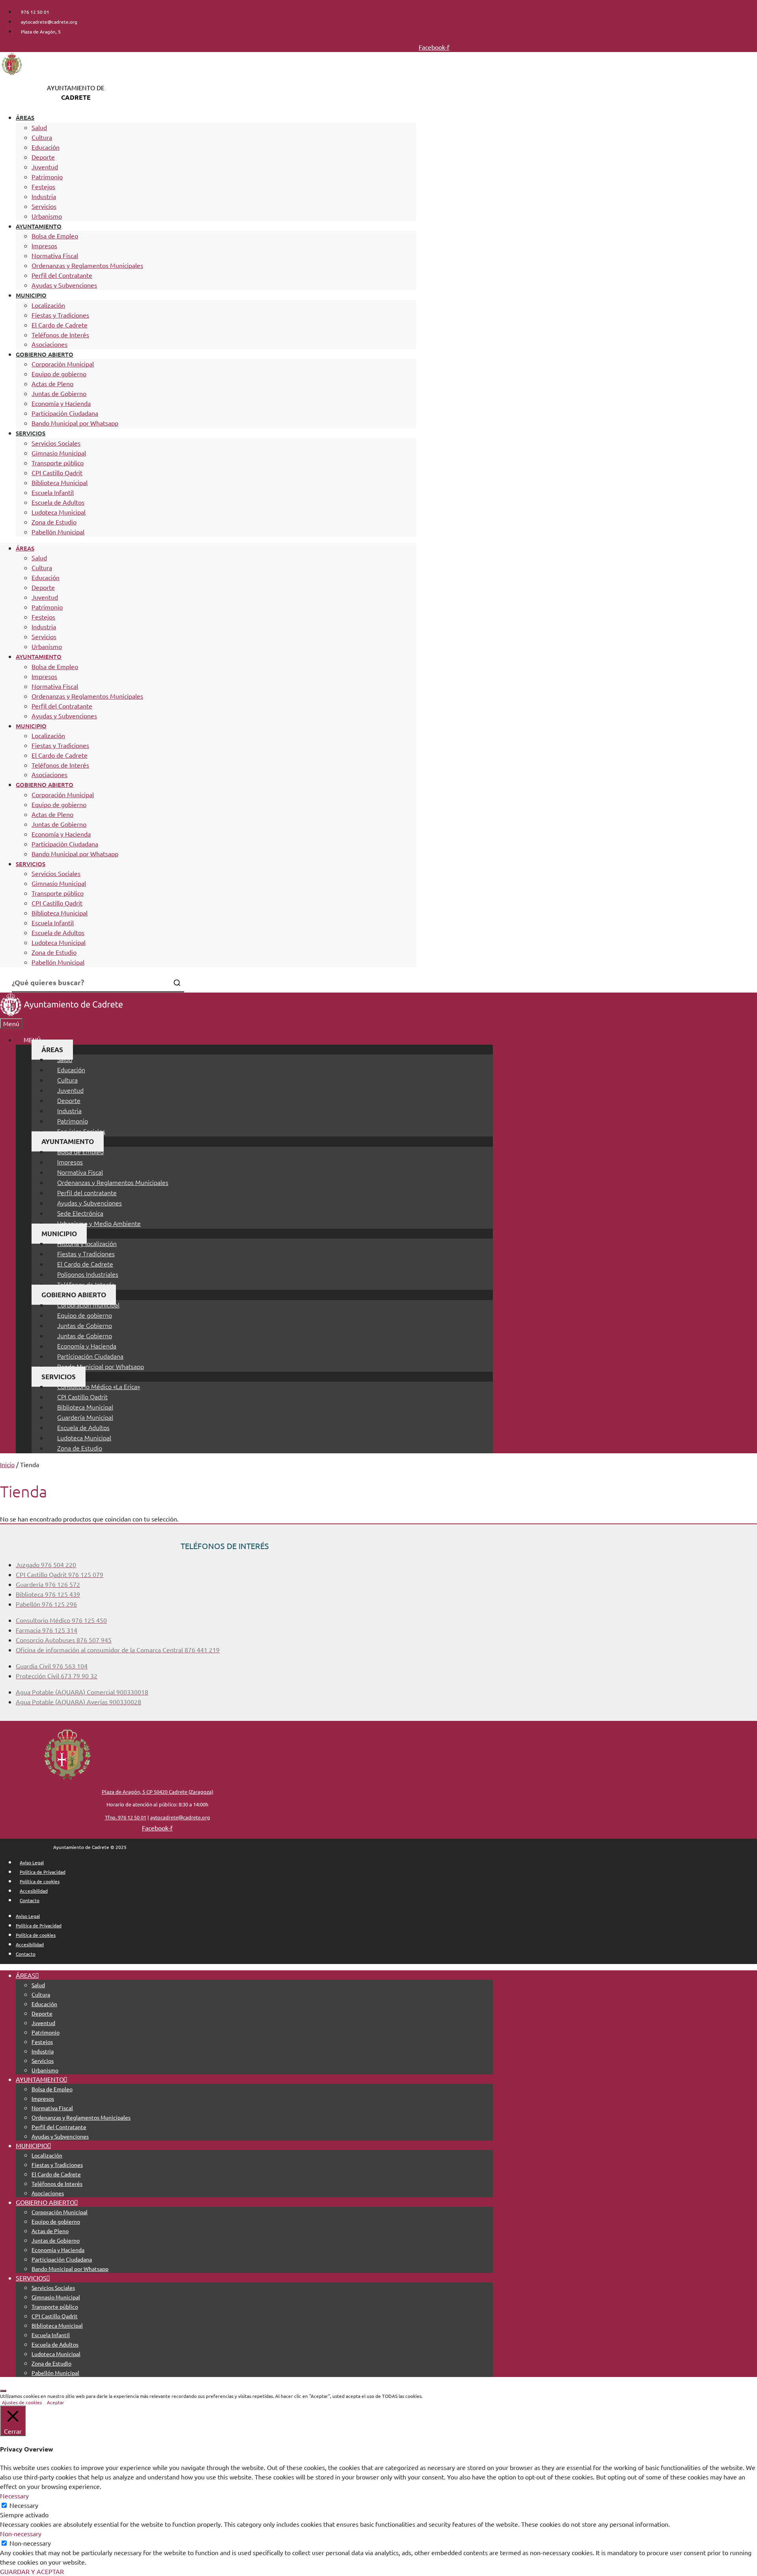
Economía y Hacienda (61, 403)
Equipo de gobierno (59, 374)
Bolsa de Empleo (55, 236)
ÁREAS (25, 117)
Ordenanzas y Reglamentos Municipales (87, 265)
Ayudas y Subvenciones (64, 285)
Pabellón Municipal (58, 532)
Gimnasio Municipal (59, 453)
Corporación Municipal (63, 364)
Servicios (44, 206)
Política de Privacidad (43, 1872)
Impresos (44, 246)
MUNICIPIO (31, 295)
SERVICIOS (31, 433)
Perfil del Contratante (62, 275)
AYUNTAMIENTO (39, 226)
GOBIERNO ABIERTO (45, 354)
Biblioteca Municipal (60, 482)
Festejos (43, 186)
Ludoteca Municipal (59, 512)
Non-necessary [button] (21, 2533)
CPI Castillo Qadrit (57, 472)
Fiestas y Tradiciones (60, 315)
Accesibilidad (34, 1891)
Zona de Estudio (54, 522)
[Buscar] (177, 983)
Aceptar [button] (56, 2402)
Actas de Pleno (52, 383)
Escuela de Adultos (58, 502)
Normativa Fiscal (55, 255)
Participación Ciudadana (65, 413)
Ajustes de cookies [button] (22, 2402)
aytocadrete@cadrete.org (180, 1817)
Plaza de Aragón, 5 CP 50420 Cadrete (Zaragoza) (158, 1792)
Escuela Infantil (53, 492)
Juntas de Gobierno (59, 393)
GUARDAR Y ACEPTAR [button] (32, 2571)
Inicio (7, 1464)
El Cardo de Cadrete (60, 325)
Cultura (42, 137)
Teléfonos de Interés (60, 335)
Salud (39, 127)
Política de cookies (40, 1881)
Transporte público (58, 463)
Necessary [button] (14, 2496)
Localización (48, 305)
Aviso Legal (32, 1862)
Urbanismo (47, 216)
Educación (46, 147)
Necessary (24, 2505)
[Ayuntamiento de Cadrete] (61, 1014)
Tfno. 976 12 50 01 (126, 1817)
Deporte (43, 157)
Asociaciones (49, 344)
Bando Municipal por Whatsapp (75, 423)
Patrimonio (47, 177)
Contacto (30, 1900)
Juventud (45, 167)
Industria (44, 196)
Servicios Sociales (56, 443)
